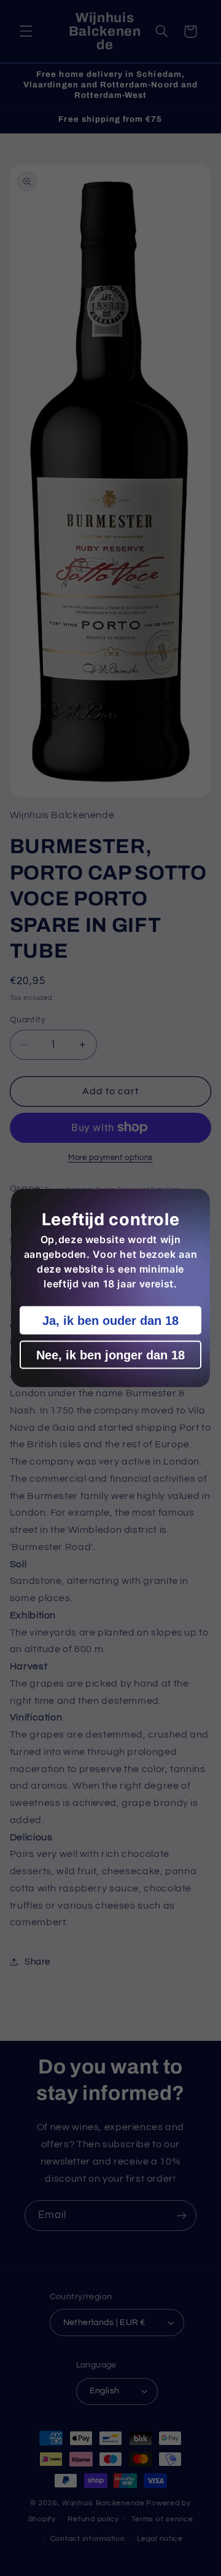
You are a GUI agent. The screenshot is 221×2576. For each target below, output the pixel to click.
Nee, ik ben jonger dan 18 (110, 1355)
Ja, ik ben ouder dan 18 (110, 1321)
